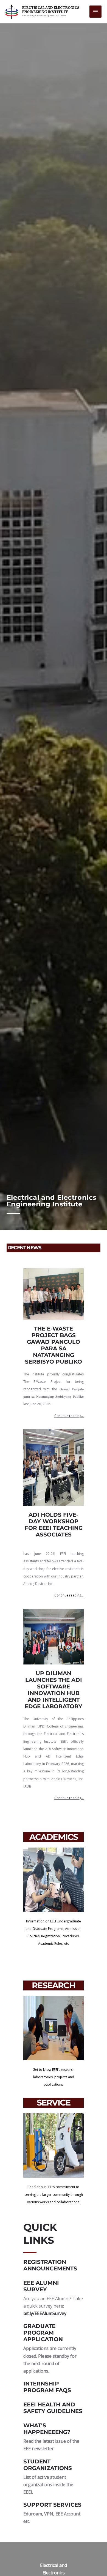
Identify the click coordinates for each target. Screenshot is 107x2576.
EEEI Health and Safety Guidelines (53, 2408)
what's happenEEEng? (47, 2429)
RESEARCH (54, 1985)
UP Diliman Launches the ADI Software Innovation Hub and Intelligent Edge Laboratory (54, 1690)
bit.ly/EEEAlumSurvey (45, 2313)
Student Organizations (48, 2465)
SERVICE (54, 2103)
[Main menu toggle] (95, 12)
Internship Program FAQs (47, 2387)
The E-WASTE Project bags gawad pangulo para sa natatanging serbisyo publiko (54, 1345)
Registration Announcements (50, 2265)
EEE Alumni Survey (41, 2286)
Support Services (52, 2505)
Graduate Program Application (43, 2333)
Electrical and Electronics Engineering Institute (51, 10)
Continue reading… (69, 1416)
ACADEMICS (54, 1837)
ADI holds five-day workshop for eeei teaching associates (54, 1525)
